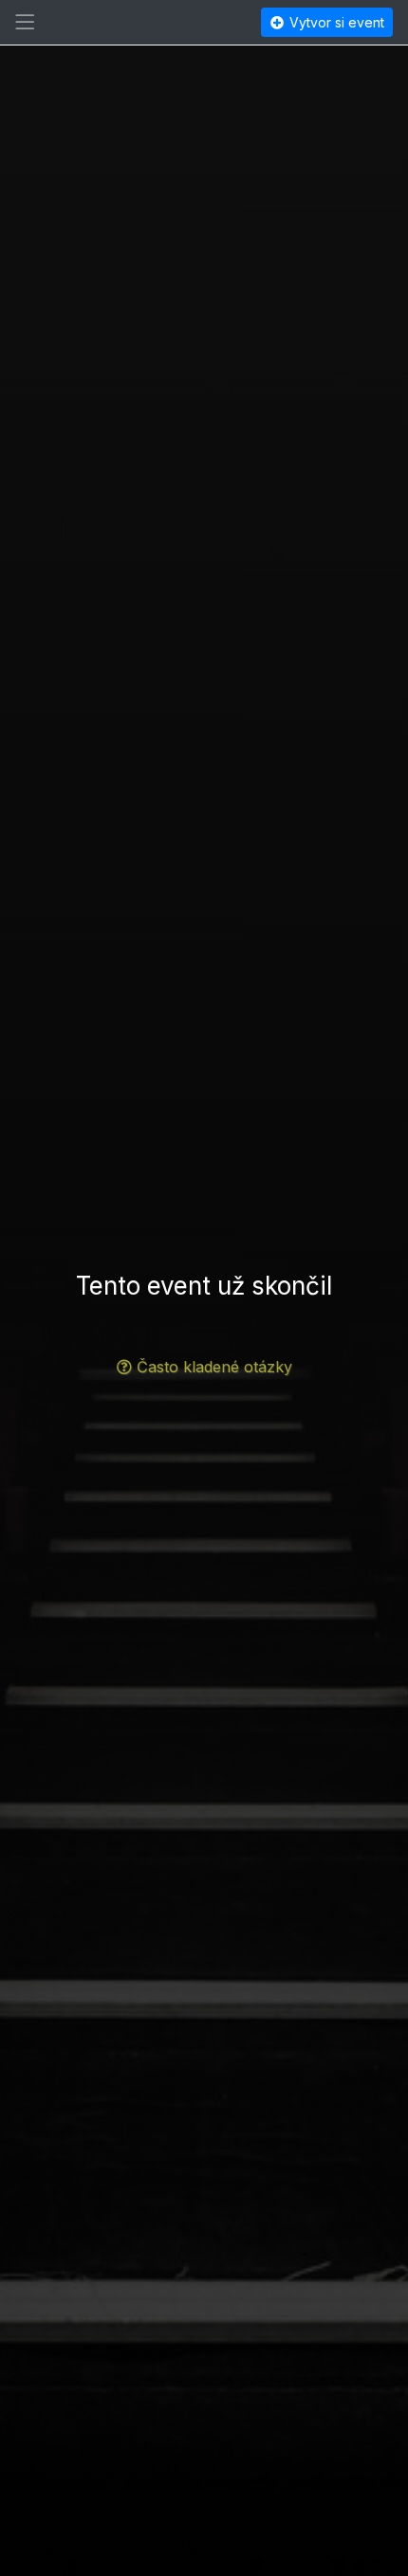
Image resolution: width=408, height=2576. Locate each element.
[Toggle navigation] (25, 23)
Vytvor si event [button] (335, 22)
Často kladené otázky (214, 1367)
